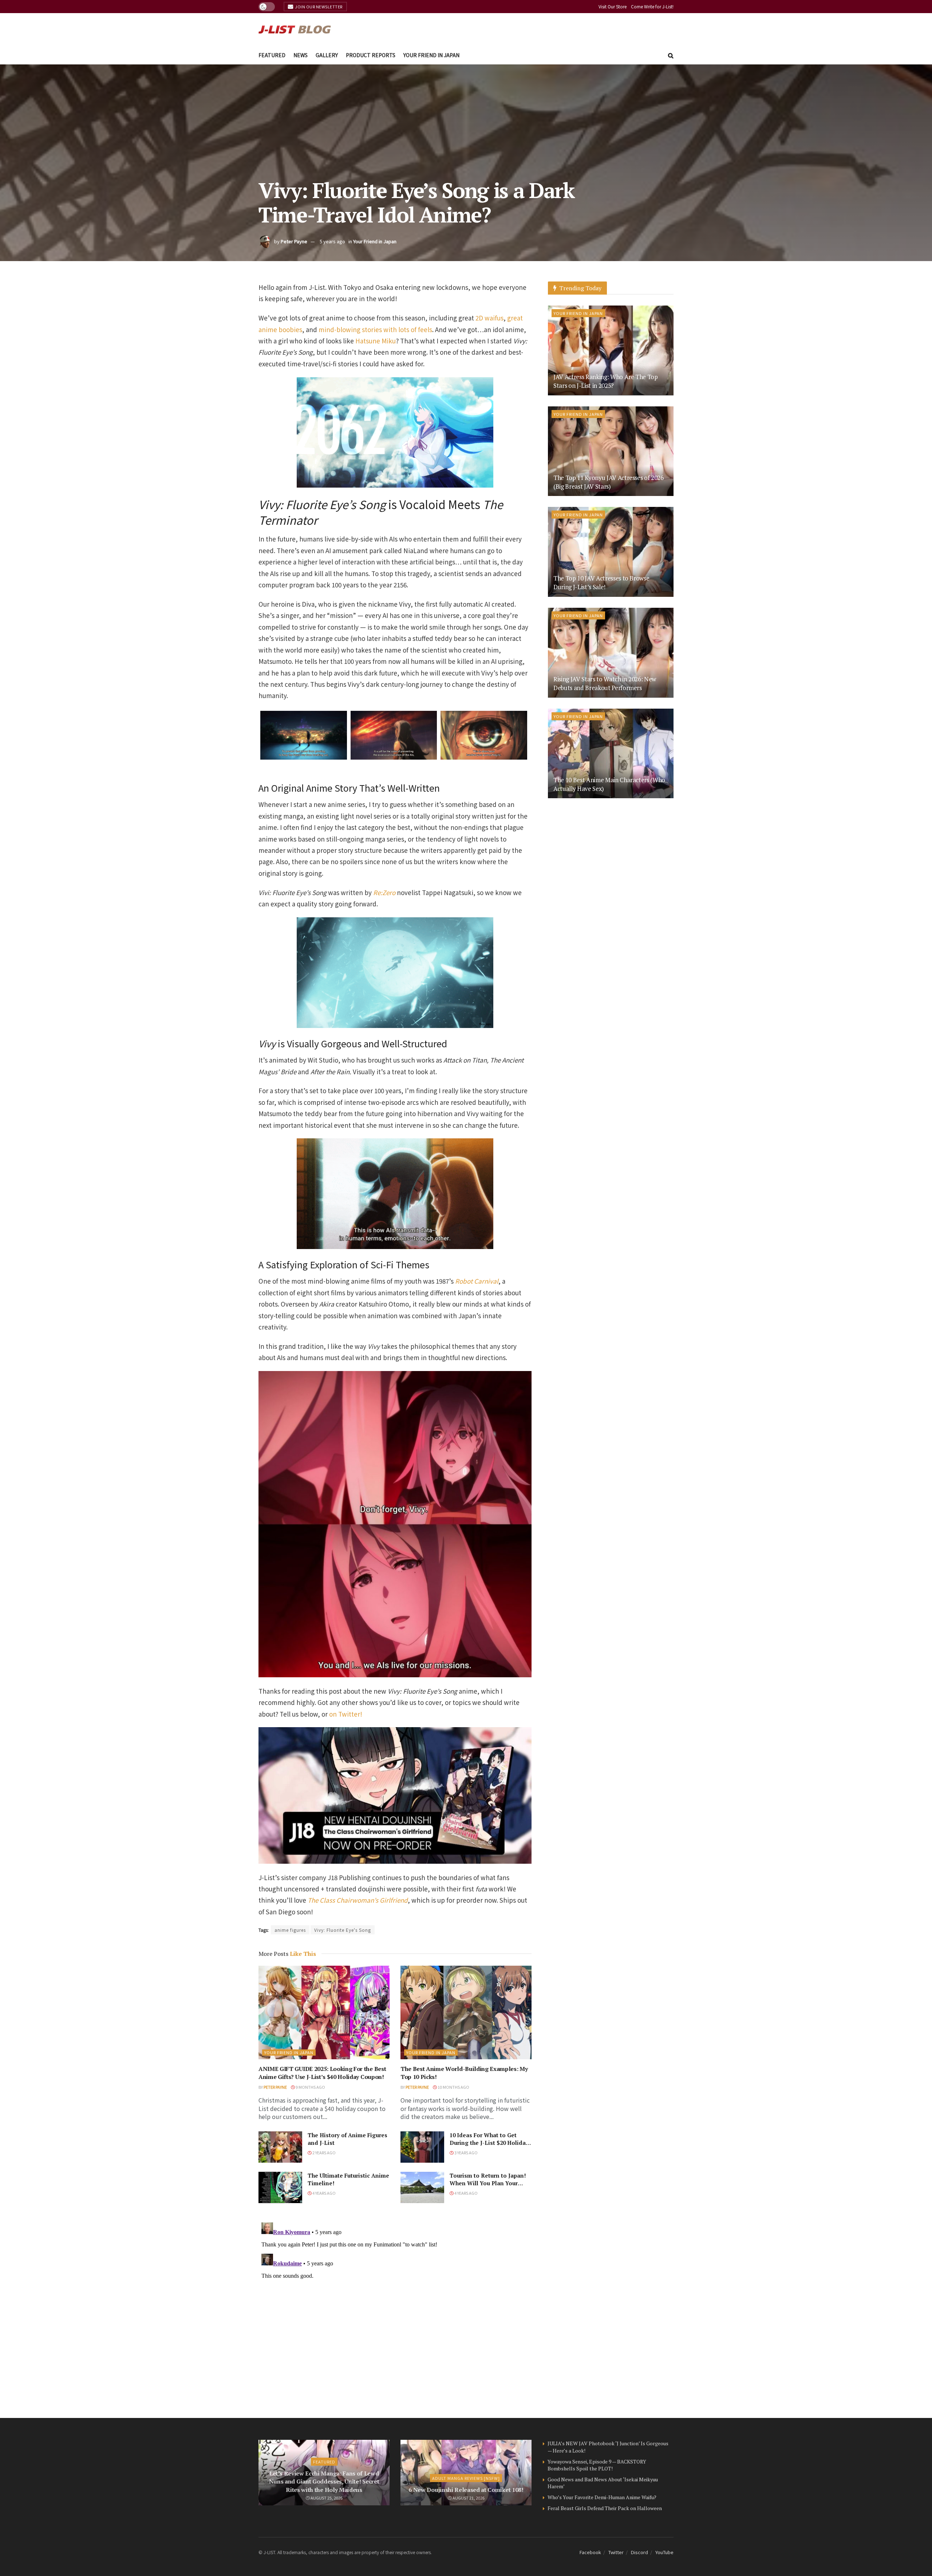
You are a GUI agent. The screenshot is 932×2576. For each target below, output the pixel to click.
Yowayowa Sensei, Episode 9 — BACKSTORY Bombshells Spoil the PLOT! (597, 2465)
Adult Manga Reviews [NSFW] (466, 2478)
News (301, 55)
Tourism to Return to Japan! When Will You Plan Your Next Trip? (488, 2183)
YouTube (664, 2552)
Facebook (590, 2552)
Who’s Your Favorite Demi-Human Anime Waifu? (602, 2497)
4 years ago (324, 2193)
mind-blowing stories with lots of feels (375, 329)
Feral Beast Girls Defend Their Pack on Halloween (605, 2508)
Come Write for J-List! (652, 6)
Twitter (616, 2552)
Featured (272, 55)
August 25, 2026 (326, 2498)
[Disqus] (395, 2311)
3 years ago (466, 2152)
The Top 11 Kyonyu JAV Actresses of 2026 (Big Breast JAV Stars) (609, 482)
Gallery (327, 55)
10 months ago (453, 2087)
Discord (639, 2552)
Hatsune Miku (376, 341)
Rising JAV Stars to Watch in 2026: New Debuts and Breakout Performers (605, 683)
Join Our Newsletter (318, 7)
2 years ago (324, 2152)
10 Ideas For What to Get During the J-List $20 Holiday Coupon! (489, 2143)
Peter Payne (294, 241)
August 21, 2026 (468, 2498)
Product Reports (371, 55)
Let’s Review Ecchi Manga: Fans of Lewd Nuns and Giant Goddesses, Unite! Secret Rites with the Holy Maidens (324, 2482)
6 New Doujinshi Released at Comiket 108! (466, 2490)
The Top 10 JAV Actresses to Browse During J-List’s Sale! (601, 582)
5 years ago (332, 241)
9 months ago (310, 2087)
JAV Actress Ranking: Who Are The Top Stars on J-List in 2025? (606, 381)
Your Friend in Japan (431, 55)
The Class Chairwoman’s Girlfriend (358, 1900)
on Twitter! (346, 1714)
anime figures (290, 1930)
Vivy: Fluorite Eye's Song (343, 1930)
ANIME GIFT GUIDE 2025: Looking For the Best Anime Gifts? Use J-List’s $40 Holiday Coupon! (322, 2073)
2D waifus (489, 318)
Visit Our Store (613, 6)
